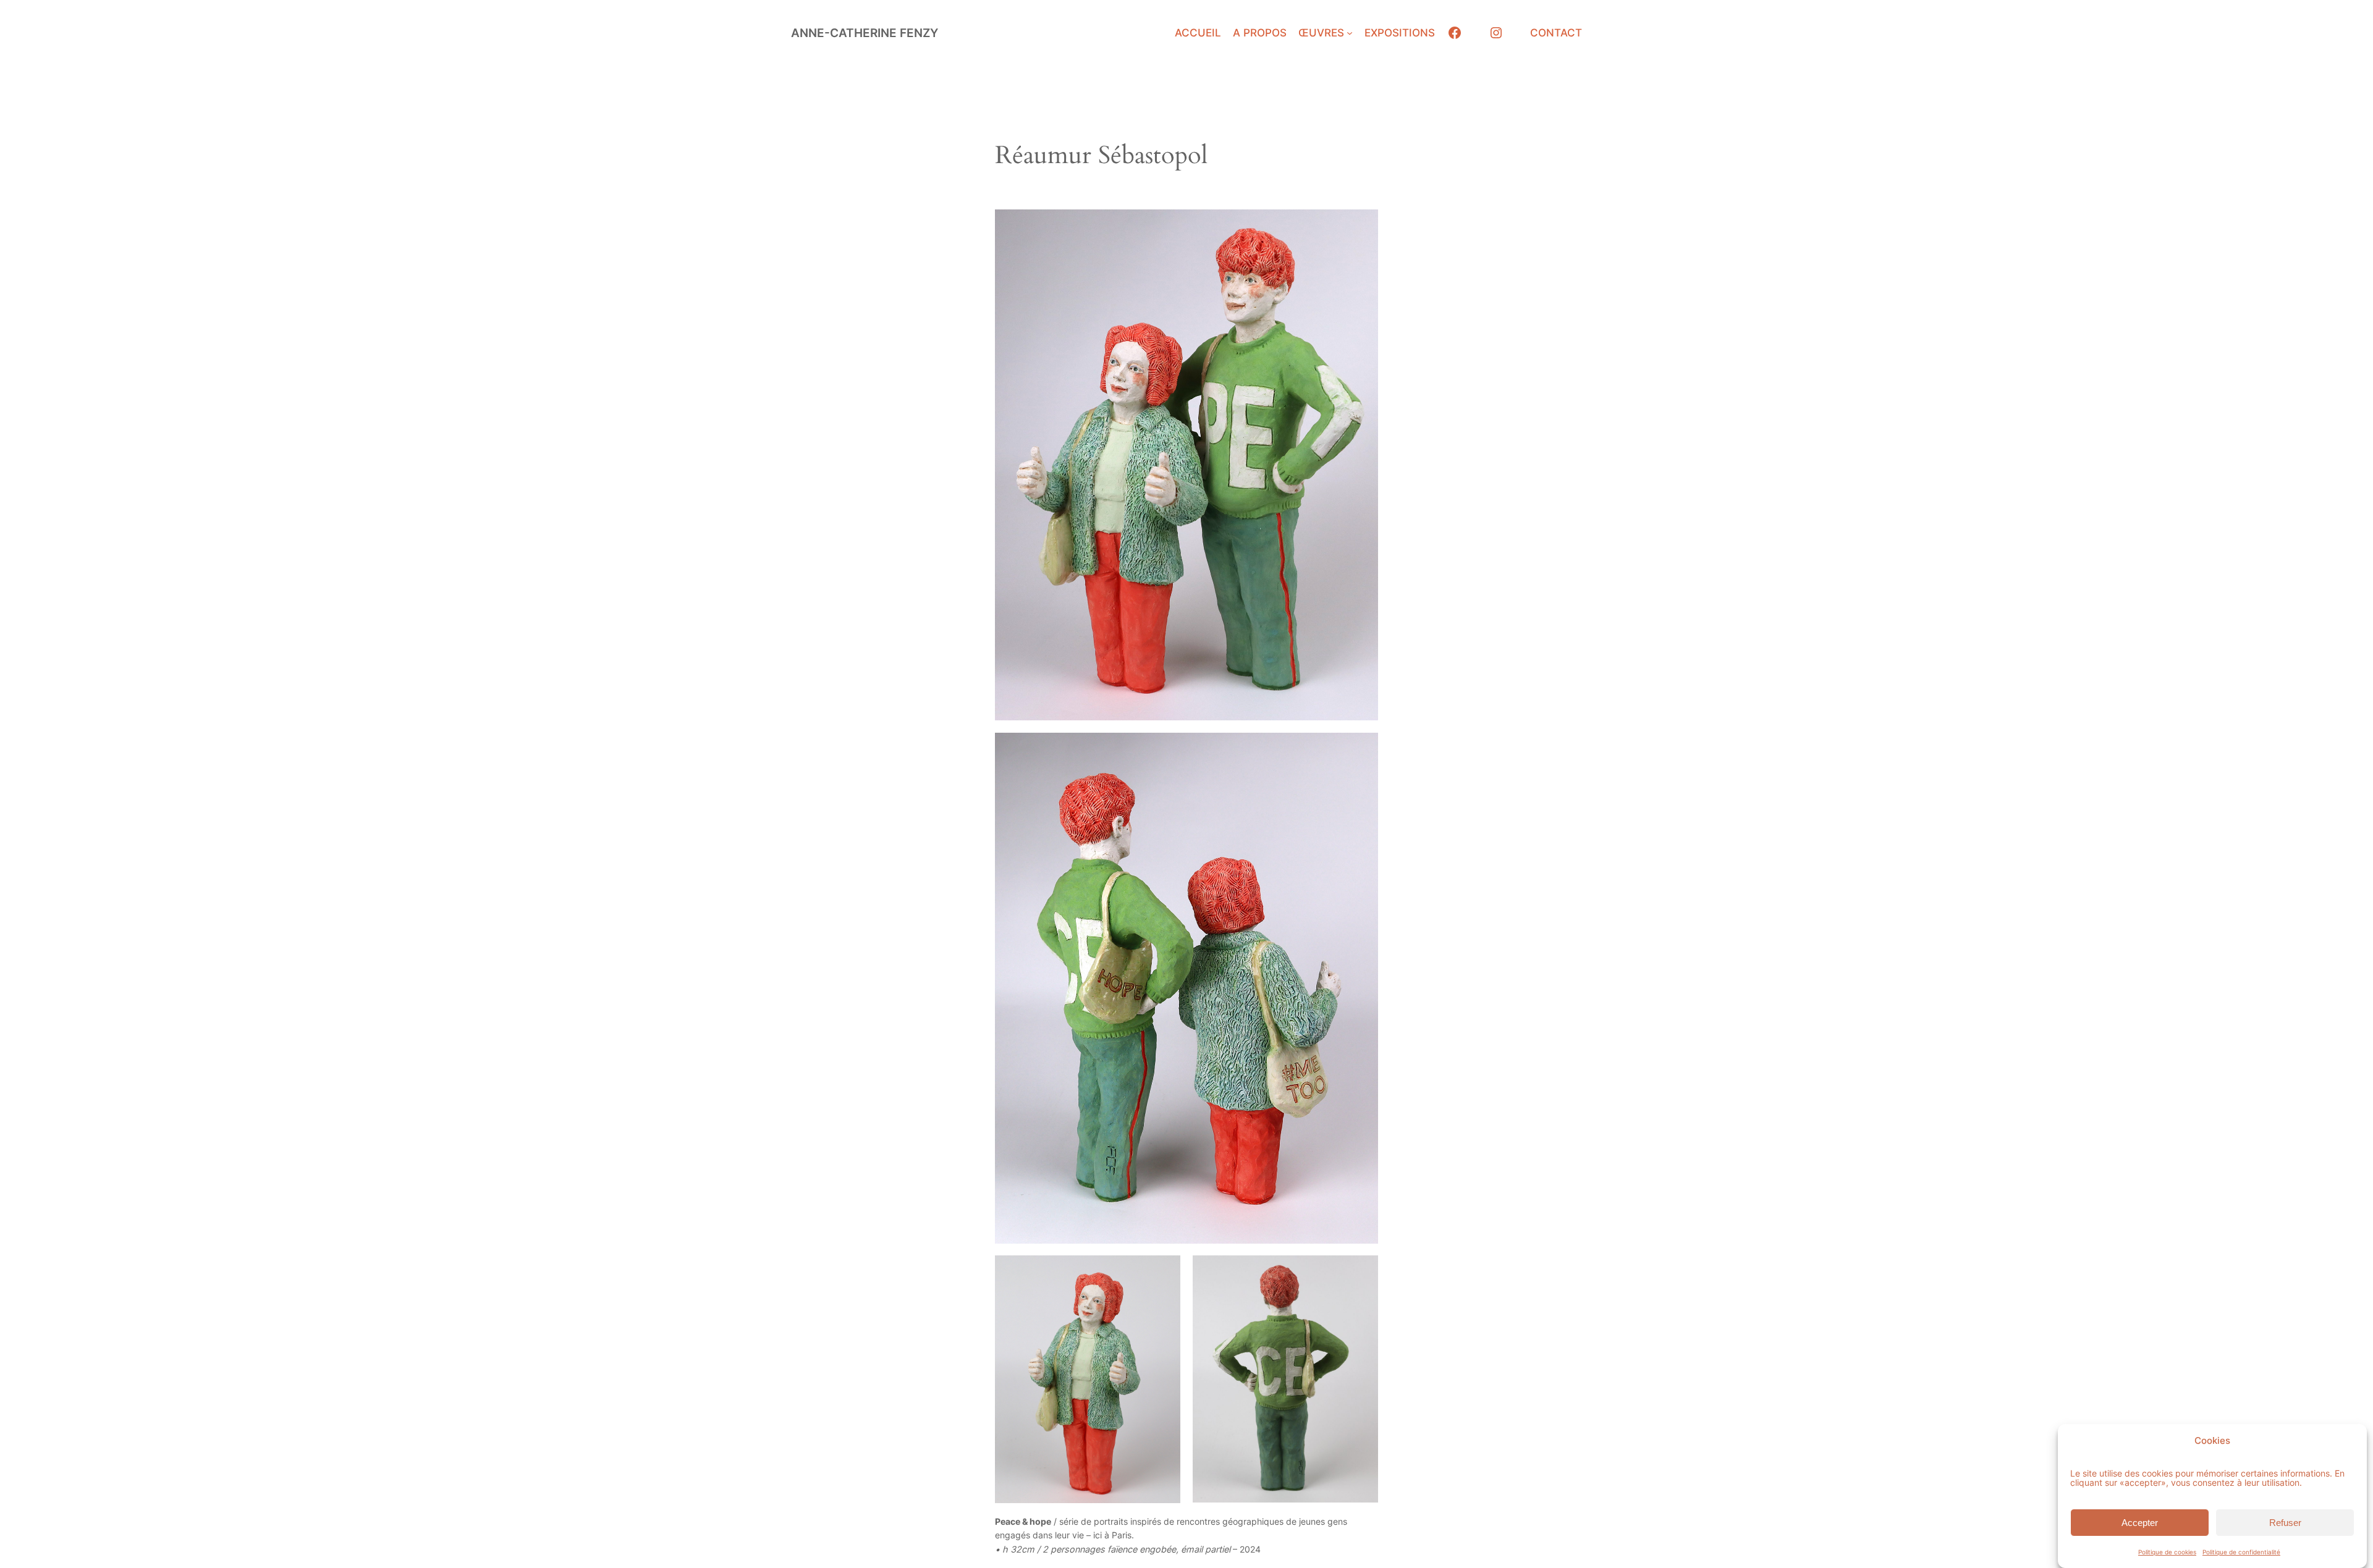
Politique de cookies (2167, 1552)
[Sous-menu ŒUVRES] (1350, 33)
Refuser (2285, 1522)
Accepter (2140, 1522)
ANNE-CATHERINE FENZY (865, 33)
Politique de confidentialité (2241, 1552)
